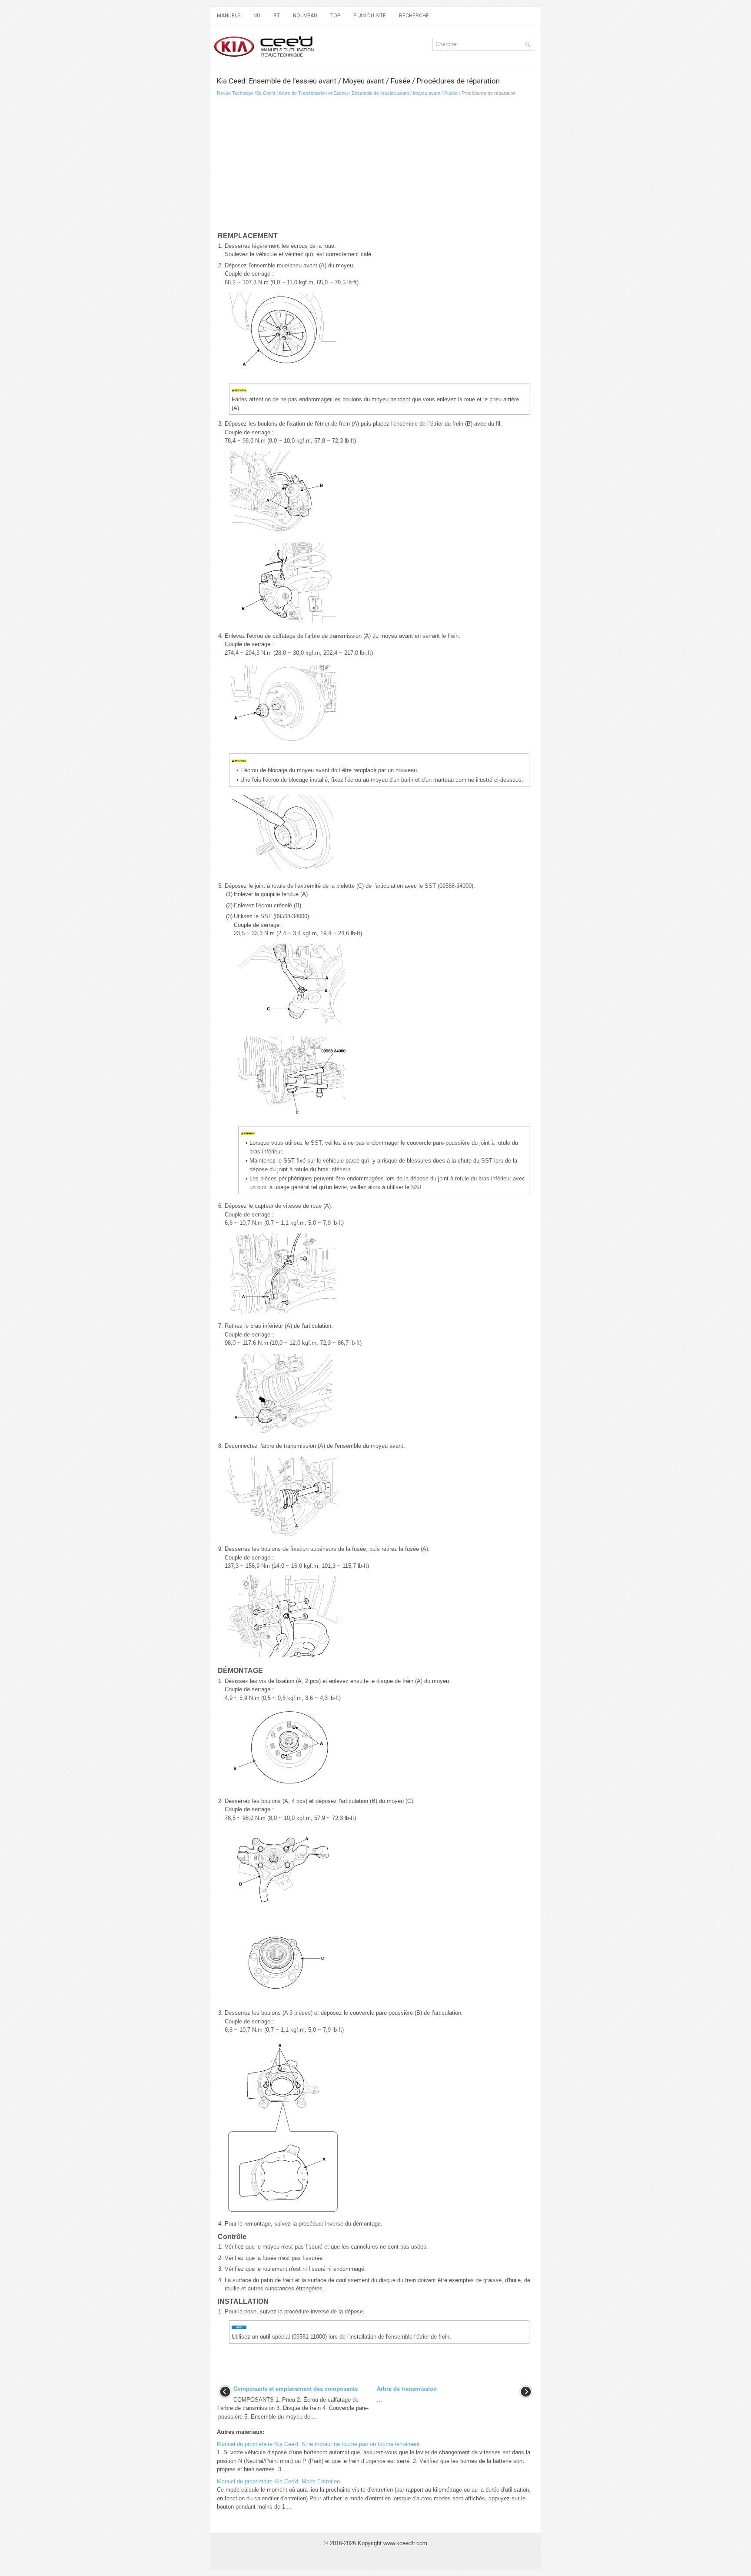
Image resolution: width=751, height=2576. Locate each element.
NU (257, 16)
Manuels (229, 16)
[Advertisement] (319, 166)
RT (277, 16)
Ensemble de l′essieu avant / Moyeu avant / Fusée (405, 93)
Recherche (414, 16)
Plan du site (370, 16)
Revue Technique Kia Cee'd (246, 93)
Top (335, 16)
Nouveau (305, 16)
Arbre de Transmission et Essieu (313, 93)
